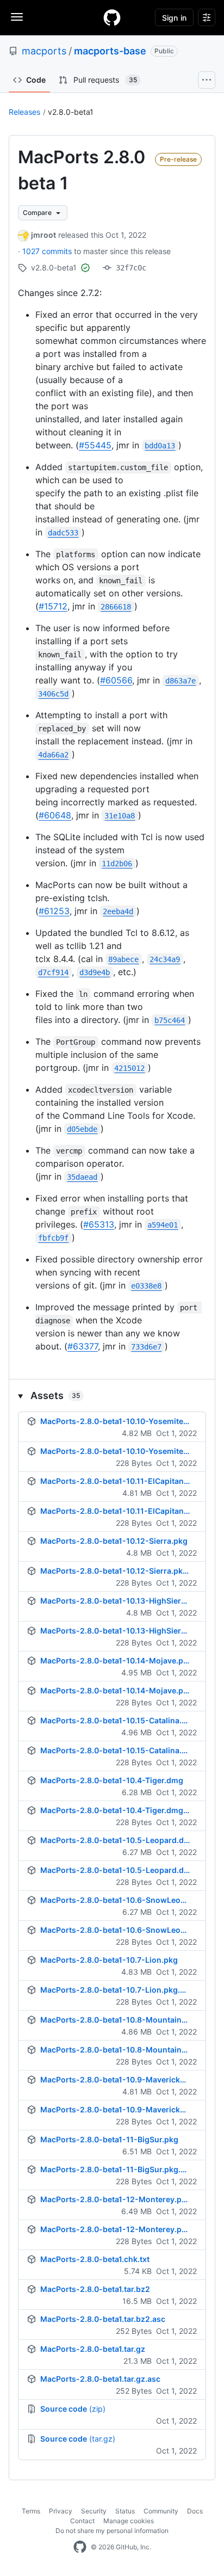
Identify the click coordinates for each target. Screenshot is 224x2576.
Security (94, 2511)
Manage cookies (129, 2521)
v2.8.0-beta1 (71, 112)
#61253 (54, 911)
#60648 (55, 815)
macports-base (110, 51)
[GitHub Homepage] (80, 2547)
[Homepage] (112, 17)
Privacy (61, 2511)
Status (125, 2511)
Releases (24, 112)
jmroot (43, 235)
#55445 (95, 445)
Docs (195, 2511)
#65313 (99, 1224)
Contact (82, 2521)
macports (44, 51)
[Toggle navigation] (17, 17)
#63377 (83, 1346)
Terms (31, 2511)
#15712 (53, 606)
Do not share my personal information (112, 2531)
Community (161, 2511)
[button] (112, 1395)
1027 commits (48, 251)
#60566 (116, 680)
